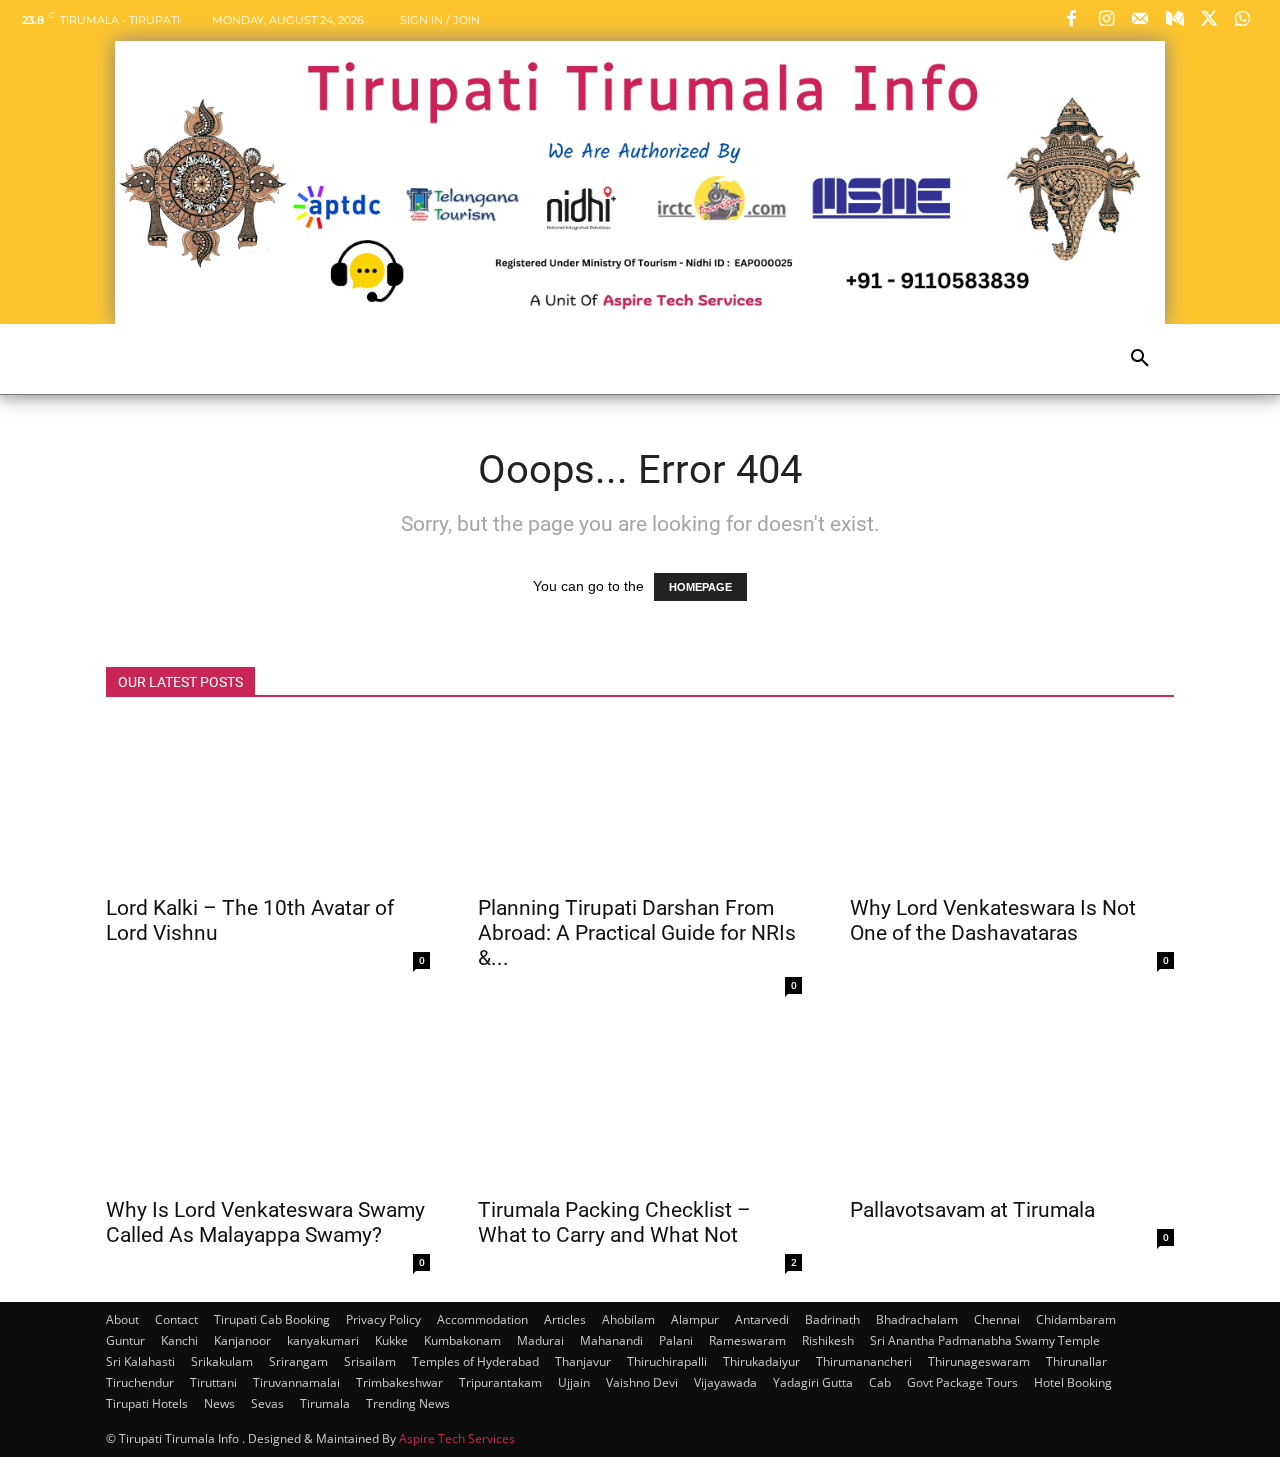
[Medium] (1174, 20)
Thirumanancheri (864, 1361)
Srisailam (370, 1361)
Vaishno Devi (642, 1382)
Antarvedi (762, 1319)
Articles (565, 1319)
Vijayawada (725, 1382)
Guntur (125, 1340)
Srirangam (298, 1361)
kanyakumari (323, 1340)
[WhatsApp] (1243, 20)
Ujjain (574, 1382)
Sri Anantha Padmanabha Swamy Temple (985, 1340)
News (219, 1403)
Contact (176, 1319)
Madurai (540, 1340)
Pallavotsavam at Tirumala (972, 1210)
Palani (676, 1340)
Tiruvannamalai (296, 1382)
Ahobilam (628, 1319)
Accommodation (482, 1319)
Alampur (695, 1319)
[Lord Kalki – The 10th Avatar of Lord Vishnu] (268, 803)
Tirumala (325, 1403)
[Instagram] (1106, 20)
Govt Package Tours (962, 1382)
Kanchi (179, 1340)
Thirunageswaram (979, 1361)
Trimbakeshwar (399, 1382)
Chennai (997, 1319)
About (122, 1319)
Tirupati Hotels (147, 1403)
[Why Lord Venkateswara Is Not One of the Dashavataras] (1012, 803)
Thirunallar (1076, 1361)
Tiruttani (213, 1382)
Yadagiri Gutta (813, 1382)
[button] (1140, 359)
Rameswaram (747, 1340)
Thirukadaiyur (761, 1361)
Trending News (408, 1403)
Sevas (267, 1403)
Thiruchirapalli (667, 1361)
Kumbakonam (462, 1340)
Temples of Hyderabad (475, 1361)
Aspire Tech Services (457, 1438)
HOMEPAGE (700, 587)
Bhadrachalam (917, 1319)
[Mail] (1140, 20)
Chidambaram (1076, 1319)
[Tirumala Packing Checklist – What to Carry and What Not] (640, 1105)
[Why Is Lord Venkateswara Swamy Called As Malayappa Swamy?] (268, 1105)
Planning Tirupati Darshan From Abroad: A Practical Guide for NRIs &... (637, 933)
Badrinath (832, 1319)
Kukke (391, 1340)
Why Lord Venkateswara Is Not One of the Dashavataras (993, 920)
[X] (1209, 20)
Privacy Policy (383, 1319)
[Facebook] (1072, 20)
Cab (880, 1382)
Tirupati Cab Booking (272, 1319)
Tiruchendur (140, 1382)
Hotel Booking (1073, 1382)
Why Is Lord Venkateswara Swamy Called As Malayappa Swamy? (265, 1222)
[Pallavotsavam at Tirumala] (1012, 1105)
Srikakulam (222, 1361)
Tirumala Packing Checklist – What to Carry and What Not (614, 1222)
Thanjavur (583, 1361)
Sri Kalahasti (140, 1361)
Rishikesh (828, 1340)
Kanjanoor (242, 1340)
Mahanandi (611, 1340)
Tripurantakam (500, 1382)
